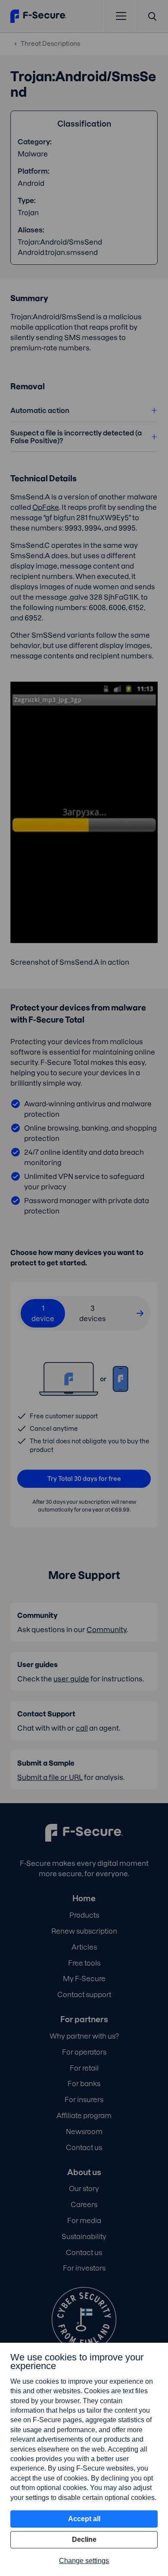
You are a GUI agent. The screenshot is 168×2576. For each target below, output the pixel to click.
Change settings (84, 2561)
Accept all (84, 2519)
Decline (84, 2539)
